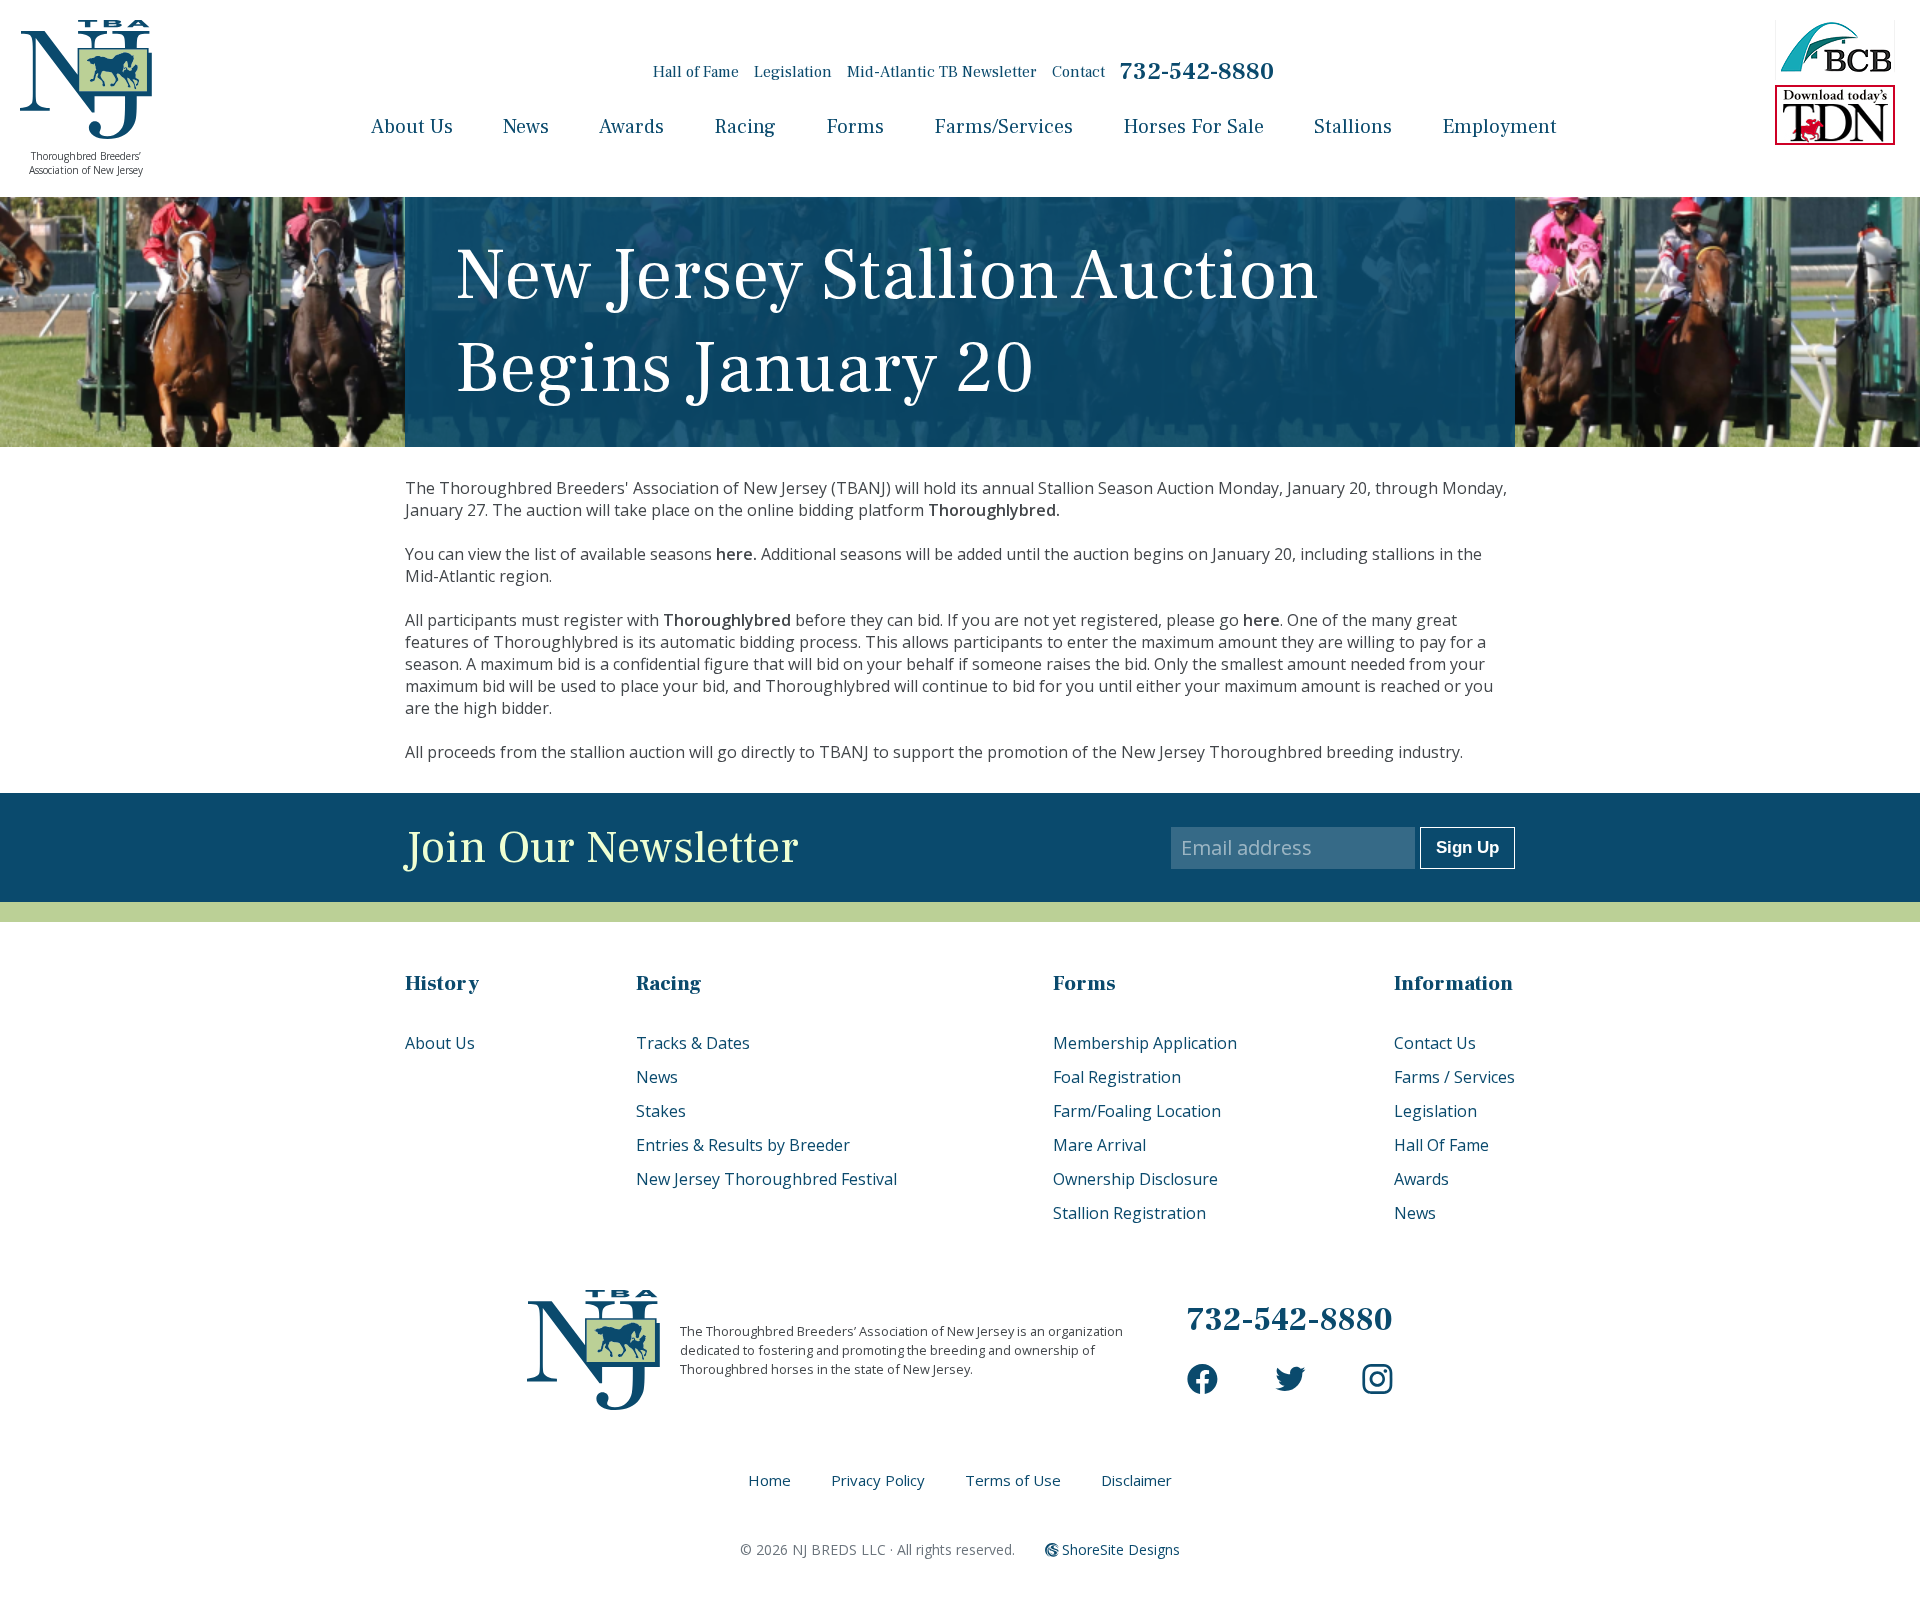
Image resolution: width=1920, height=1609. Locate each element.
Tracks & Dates (693, 1043)
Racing (745, 127)
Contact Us (1435, 1043)
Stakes (661, 1111)
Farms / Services (1454, 1077)
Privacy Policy (878, 1480)
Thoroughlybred (992, 510)
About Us (412, 127)
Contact (1078, 72)
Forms (855, 127)
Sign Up (1467, 847)
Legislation (793, 72)
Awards (631, 127)
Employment (1499, 127)
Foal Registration (1117, 1077)
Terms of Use (1013, 1480)
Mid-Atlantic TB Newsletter (942, 72)
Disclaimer (1136, 1480)
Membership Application (1145, 1043)
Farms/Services (1003, 127)
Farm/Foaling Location (1137, 1111)
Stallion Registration (1129, 1213)
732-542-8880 (1197, 71)
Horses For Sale (1193, 127)
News (526, 127)
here (734, 554)
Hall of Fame (696, 72)
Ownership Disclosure (1135, 1179)
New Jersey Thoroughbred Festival (766, 1179)
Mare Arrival (1099, 1145)
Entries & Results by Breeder (743, 1145)
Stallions (1353, 127)
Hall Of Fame (1441, 1145)
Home (769, 1480)
